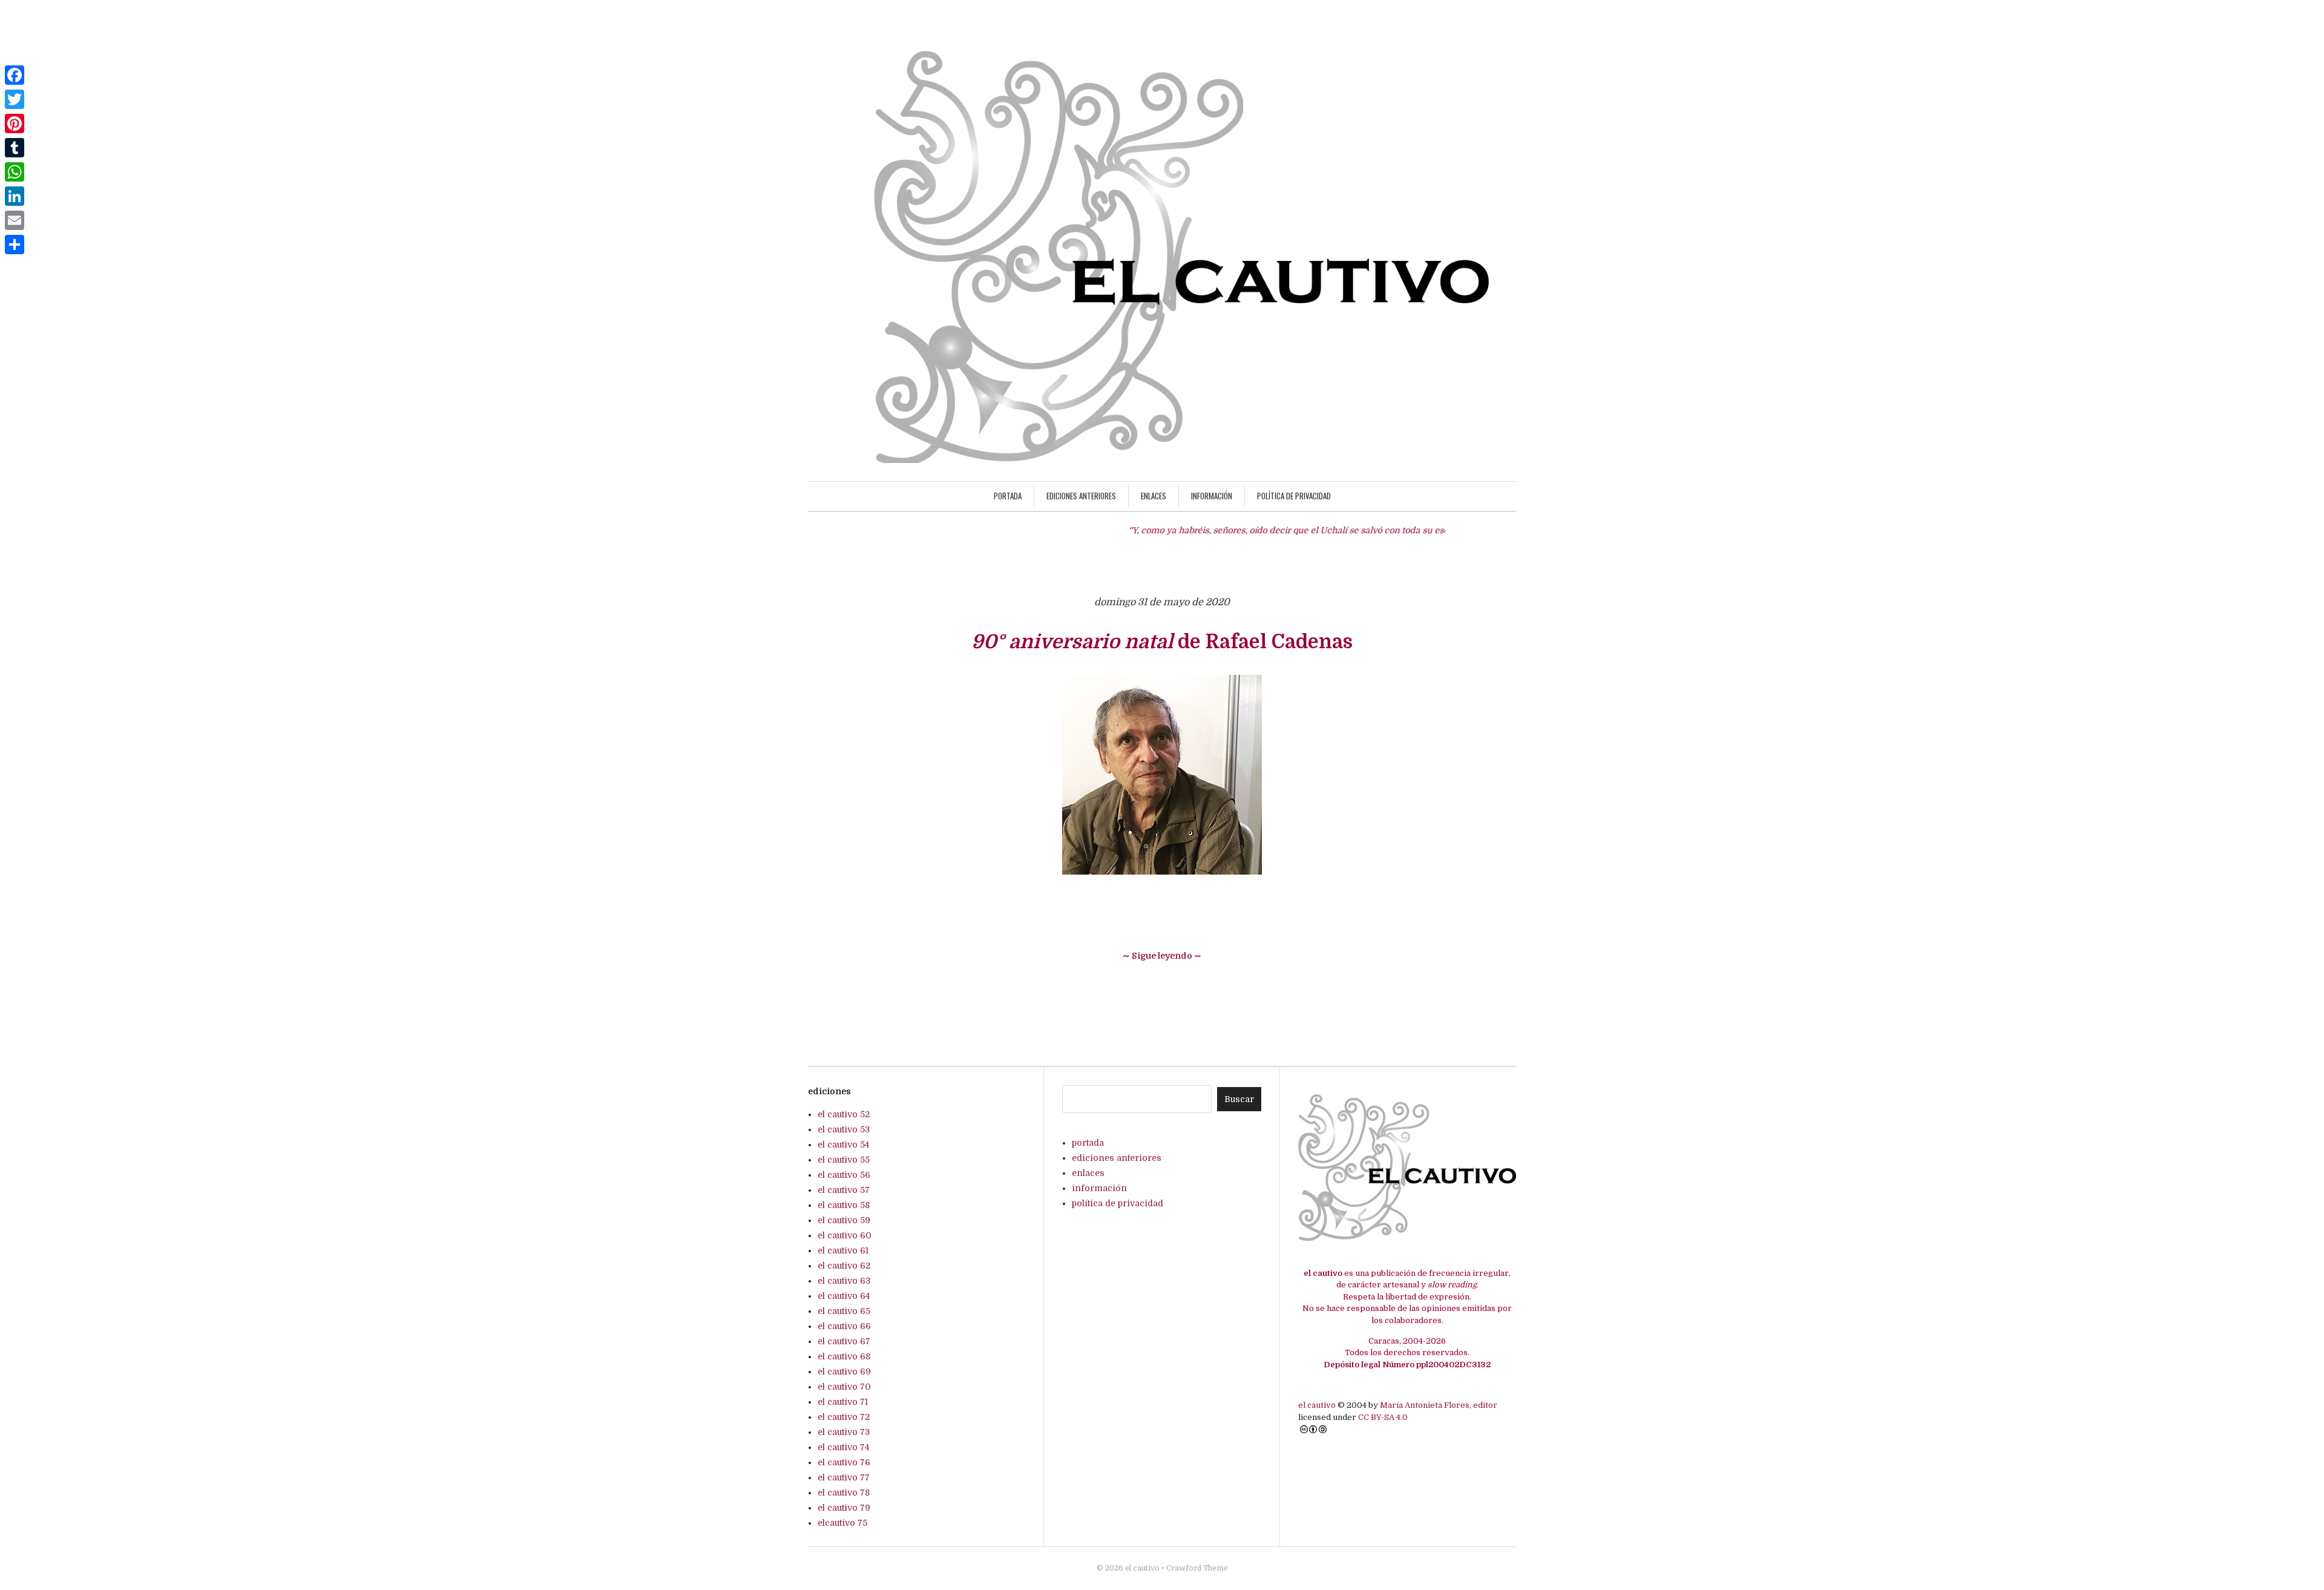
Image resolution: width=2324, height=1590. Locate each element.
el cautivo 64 (844, 1296)
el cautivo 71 (843, 1402)
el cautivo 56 (844, 1175)
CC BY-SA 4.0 (1383, 1417)
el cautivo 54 (843, 1145)
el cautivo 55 (844, 1160)
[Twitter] (15, 99)
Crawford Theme (1197, 1568)
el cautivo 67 (844, 1341)
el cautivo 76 (844, 1462)
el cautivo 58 (844, 1205)
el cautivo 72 (844, 1417)
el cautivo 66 (844, 1326)
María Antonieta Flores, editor (1439, 1405)
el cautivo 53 (844, 1129)
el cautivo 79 (844, 1508)
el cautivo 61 (843, 1250)
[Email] (15, 220)
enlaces (1154, 496)
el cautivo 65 (844, 1311)
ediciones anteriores (1081, 496)
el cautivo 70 (844, 1387)
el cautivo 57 (844, 1190)
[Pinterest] (15, 123)
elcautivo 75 (842, 1523)
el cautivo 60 (845, 1235)
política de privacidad (1294, 496)
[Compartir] (15, 245)
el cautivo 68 (844, 1356)
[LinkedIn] (15, 196)
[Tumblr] (15, 148)
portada (1008, 496)
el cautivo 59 (844, 1220)
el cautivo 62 (844, 1266)
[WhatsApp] (15, 172)
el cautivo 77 (844, 1477)
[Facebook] (15, 75)
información (1212, 496)
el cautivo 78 (844, 1493)
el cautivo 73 (844, 1432)
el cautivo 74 (843, 1447)
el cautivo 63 (844, 1281)
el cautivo (1318, 1405)
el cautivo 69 (844, 1372)
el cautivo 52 (844, 1114)
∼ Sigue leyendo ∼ (1162, 956)
